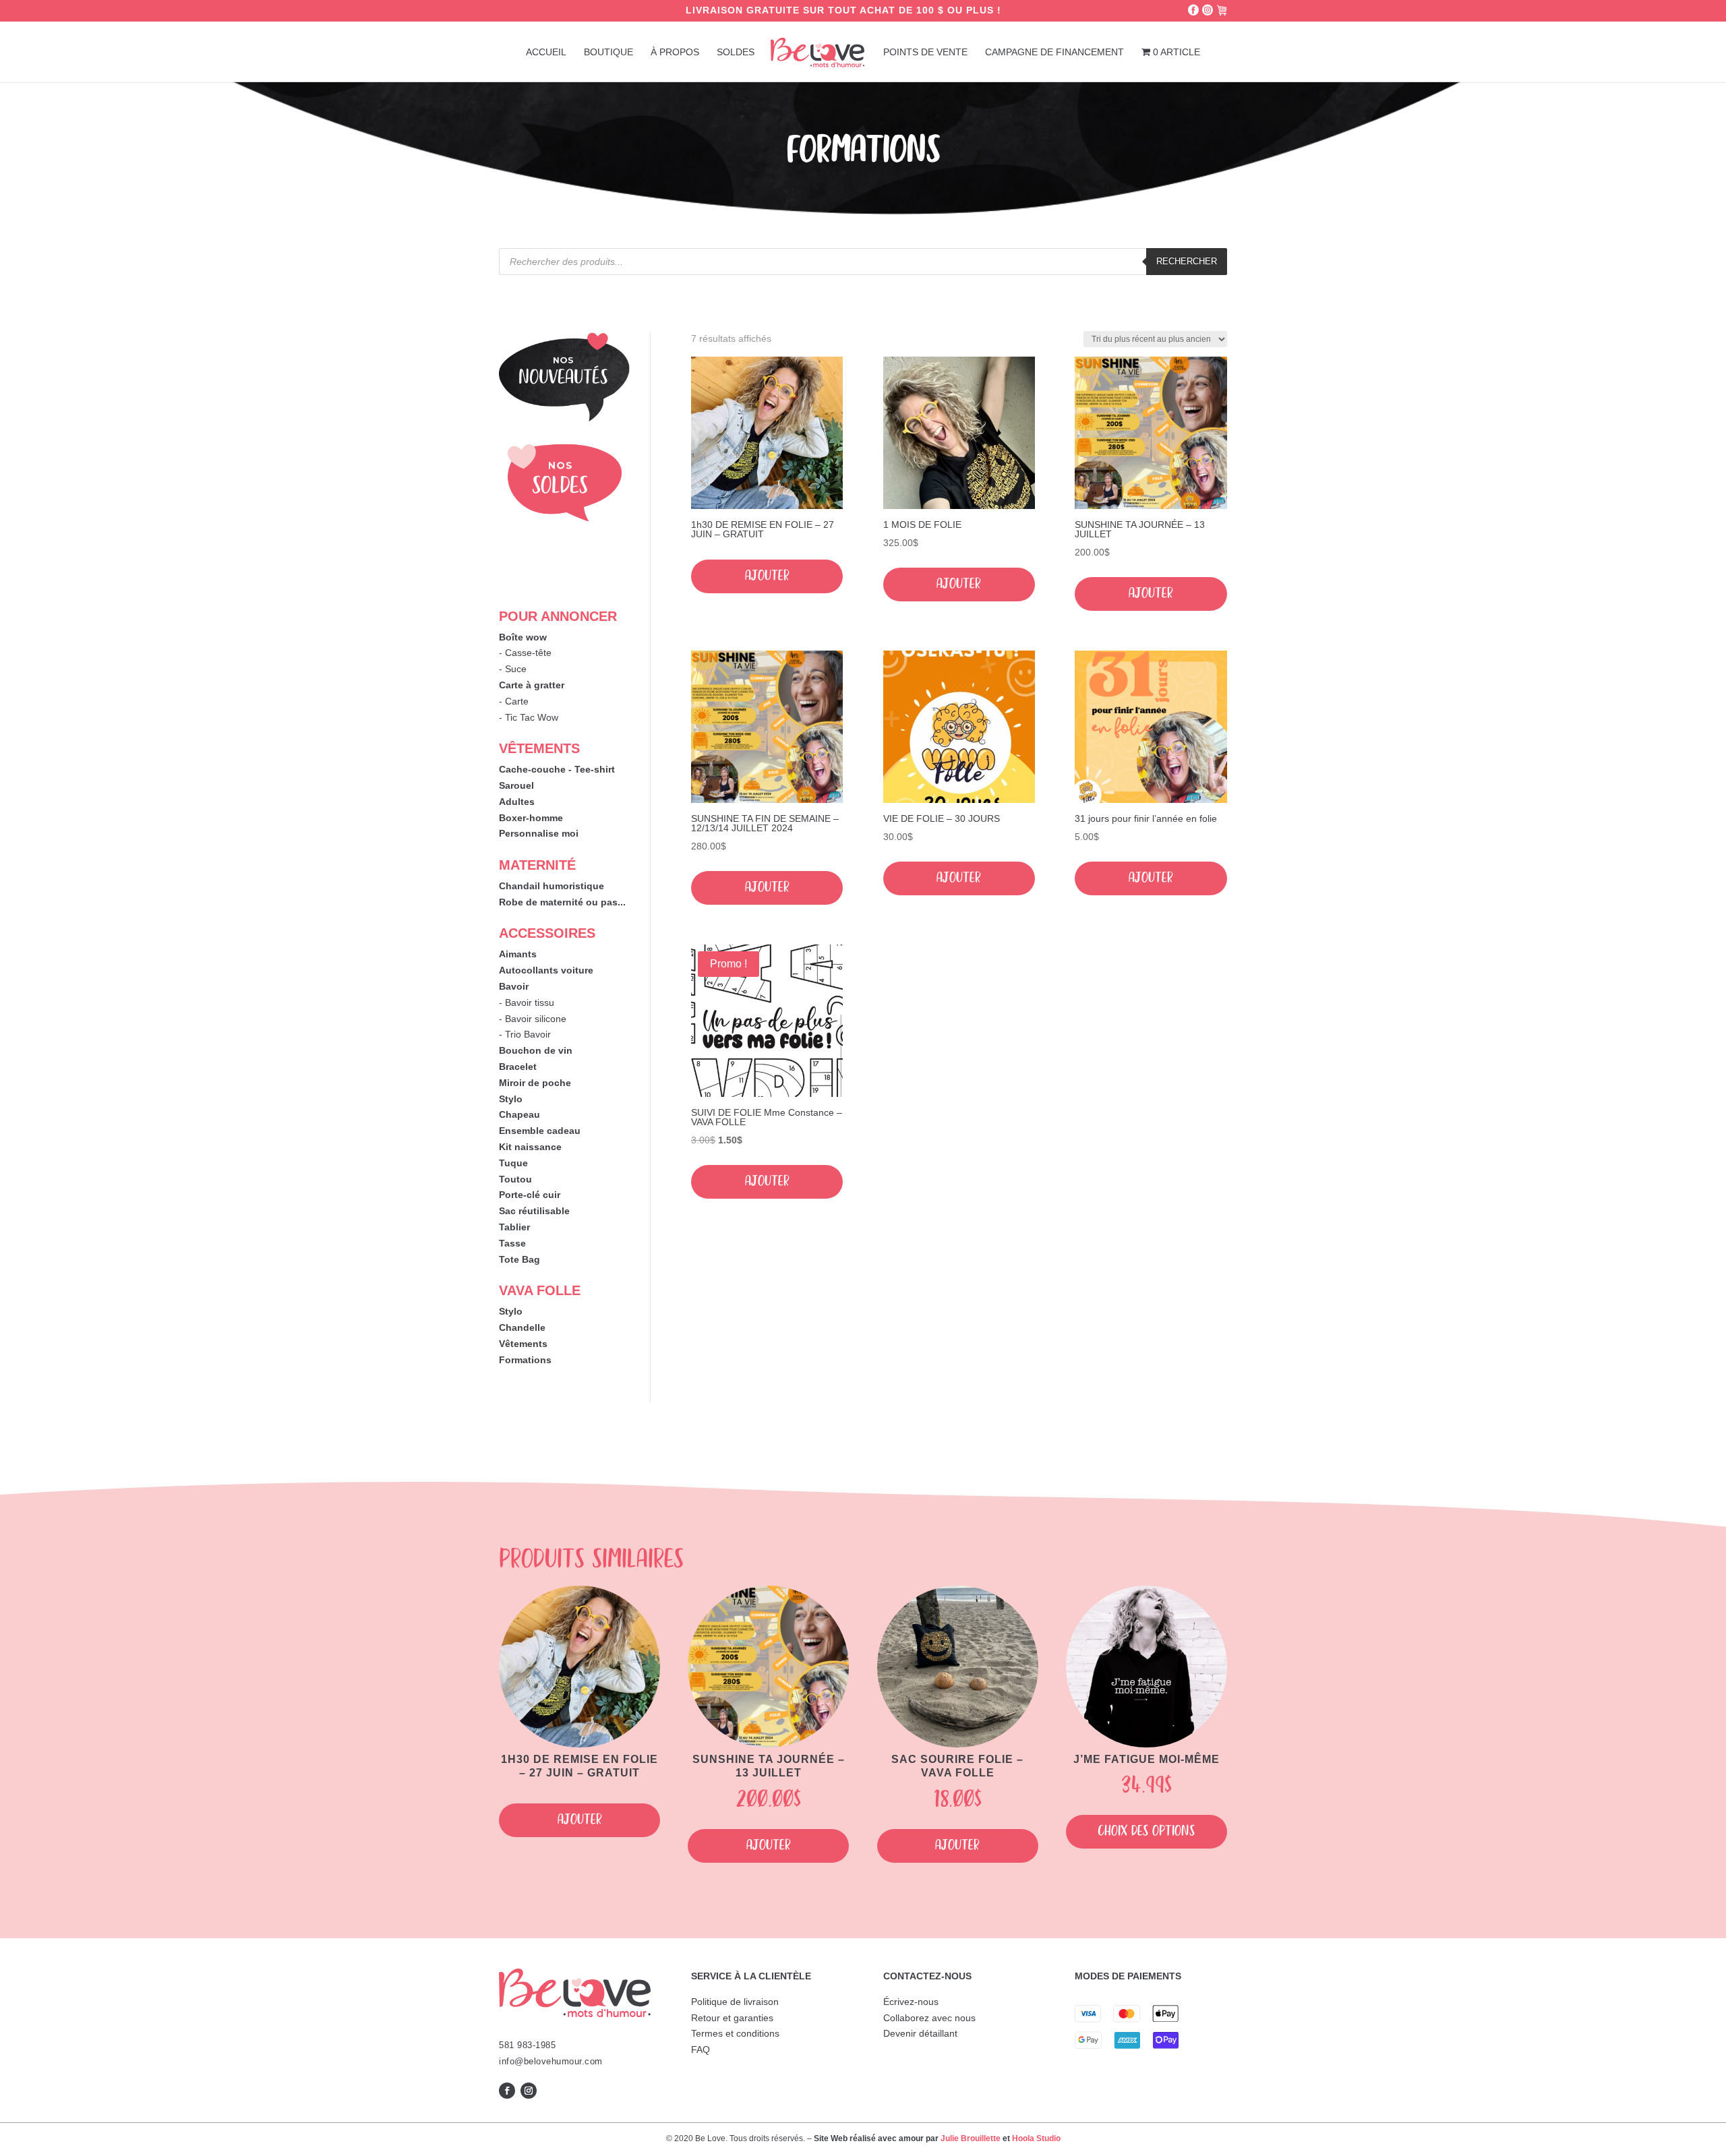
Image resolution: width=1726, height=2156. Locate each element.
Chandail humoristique (552, 886)
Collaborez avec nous (929, 2018)
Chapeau (519, 1114)
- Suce (513, 669)
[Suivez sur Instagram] (529, 2091)
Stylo (511, 1099)
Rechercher (1187, 261)
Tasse (512, 1243)
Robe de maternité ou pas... (562, 902)
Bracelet (518, 1067)
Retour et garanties (732, 2018)
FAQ (701, 2049)
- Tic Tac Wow (529, 717)
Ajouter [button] (767, 576)
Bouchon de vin (536, 1050)
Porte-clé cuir (530, 1195)
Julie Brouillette (971, 2138)
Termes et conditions (735, 2033)
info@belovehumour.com (551, 2061)
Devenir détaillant (920, 2033)
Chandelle (522, 1327)
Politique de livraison (735, 2002)
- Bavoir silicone (533, 1019)
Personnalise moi (539, 833)
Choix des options (1146, 1831)
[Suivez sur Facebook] (507, 2091)
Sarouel (516, 785)
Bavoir (514, 986)
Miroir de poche (535, 1083)
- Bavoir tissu (527, 1002)
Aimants (518, 954)
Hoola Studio (1036, 2138)
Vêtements (523, 1344)
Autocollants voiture (546, 970)
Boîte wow (523, 637)
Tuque (513, 1163)
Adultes (517, 802)
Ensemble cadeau (540, 1131)
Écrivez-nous (911, 2002)
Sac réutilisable (534, 1211)
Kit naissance (530, 1147)
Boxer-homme (531, 818)
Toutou (515, 1179)
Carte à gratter (532, 685)
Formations (525, 1360)
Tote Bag (519, 1259)
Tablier (514, 1227)
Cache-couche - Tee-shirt (557, 769)
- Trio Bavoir (525, 1034)
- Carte (514, 701)
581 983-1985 (527, 2045)
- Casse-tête (525, 653)
